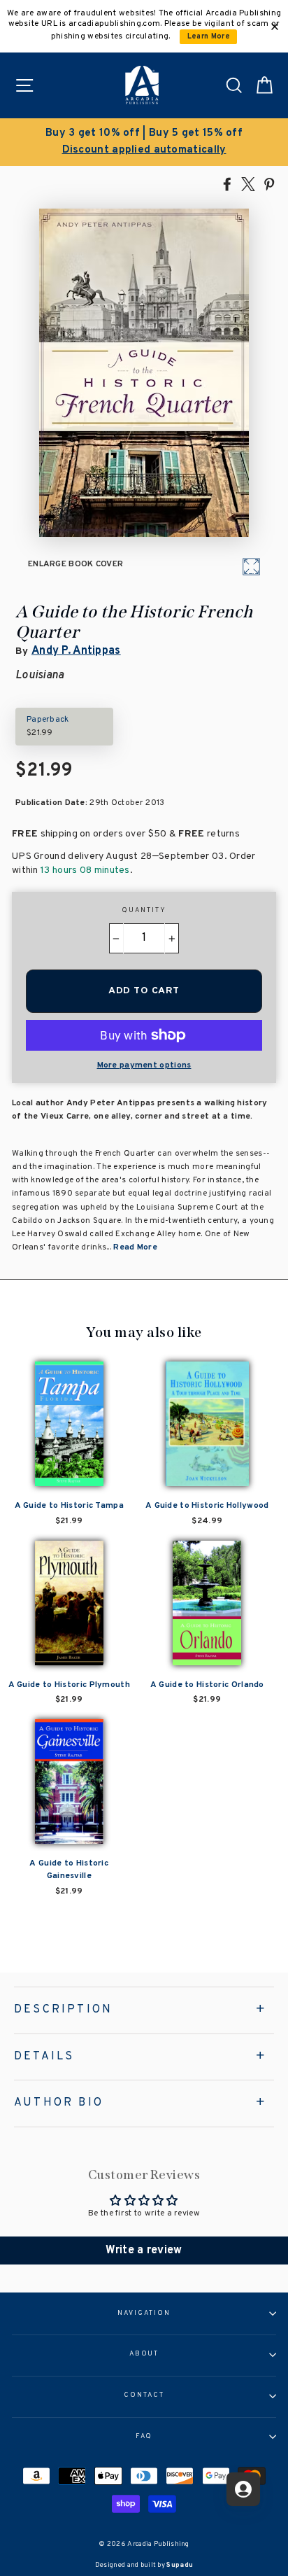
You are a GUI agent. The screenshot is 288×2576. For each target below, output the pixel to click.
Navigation (144, 2313)
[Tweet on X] (248, 183)
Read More (135, 1247)
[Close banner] (275, 27)
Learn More (209, 37)
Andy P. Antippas (76, 651)
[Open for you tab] (243, 2489)
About (144, 2354)
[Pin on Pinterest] (269, 183)
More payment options (144, 1065)
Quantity (144, 911)
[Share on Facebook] (227, 183)
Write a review (144, 2250)
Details (44, 2057)
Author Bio (59, 2103)
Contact (144, 2395)
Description (63, 2010)
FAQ (144, 2437)
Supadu (180, 2565)
